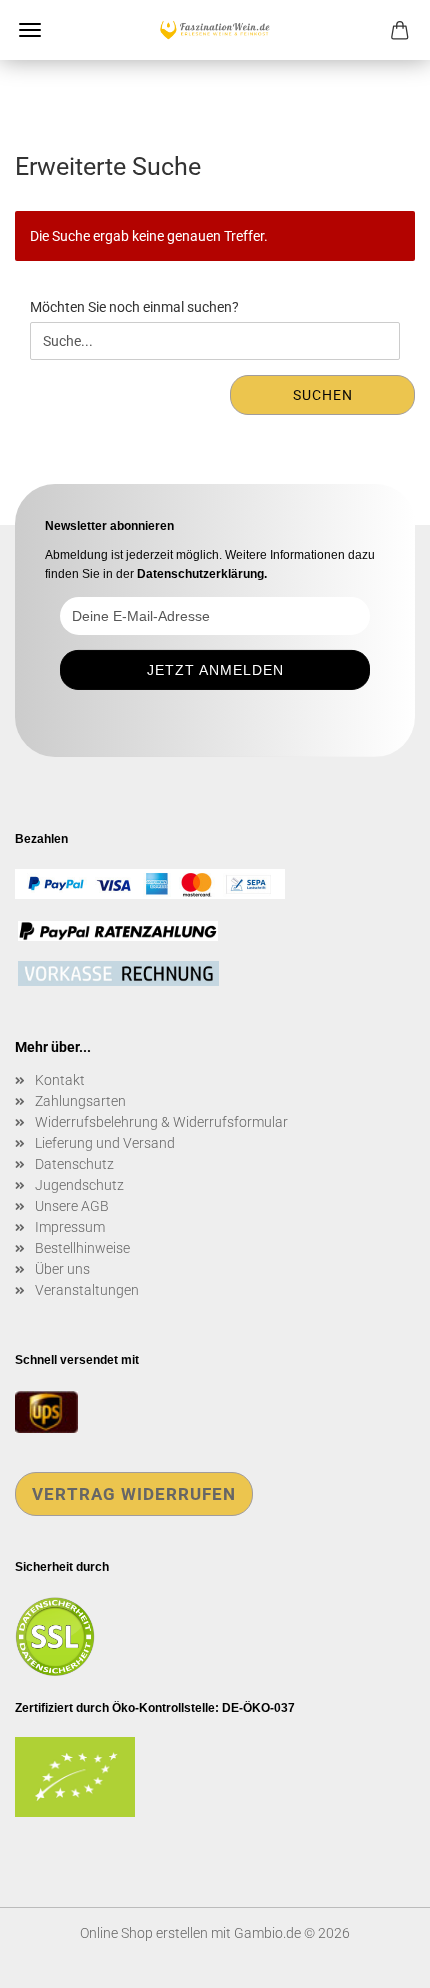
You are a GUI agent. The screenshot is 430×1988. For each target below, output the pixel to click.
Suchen (323, 395)
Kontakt (60, 1080)
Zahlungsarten (80, 1101)
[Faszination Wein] (215, 30)
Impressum (70, 1227)
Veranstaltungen (87, 1290)
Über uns (62, 1269)
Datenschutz (74, 1164)
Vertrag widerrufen (134, 1494)
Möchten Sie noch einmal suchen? (134, 307)
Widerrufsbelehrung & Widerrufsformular (161, 1122)
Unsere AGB (72, 1206)
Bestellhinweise (82, 1248)
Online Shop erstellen (144, 1933)
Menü (30, 30)
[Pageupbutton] (375, 1958)
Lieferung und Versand (105, 1143)
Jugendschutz (79, 1185)
